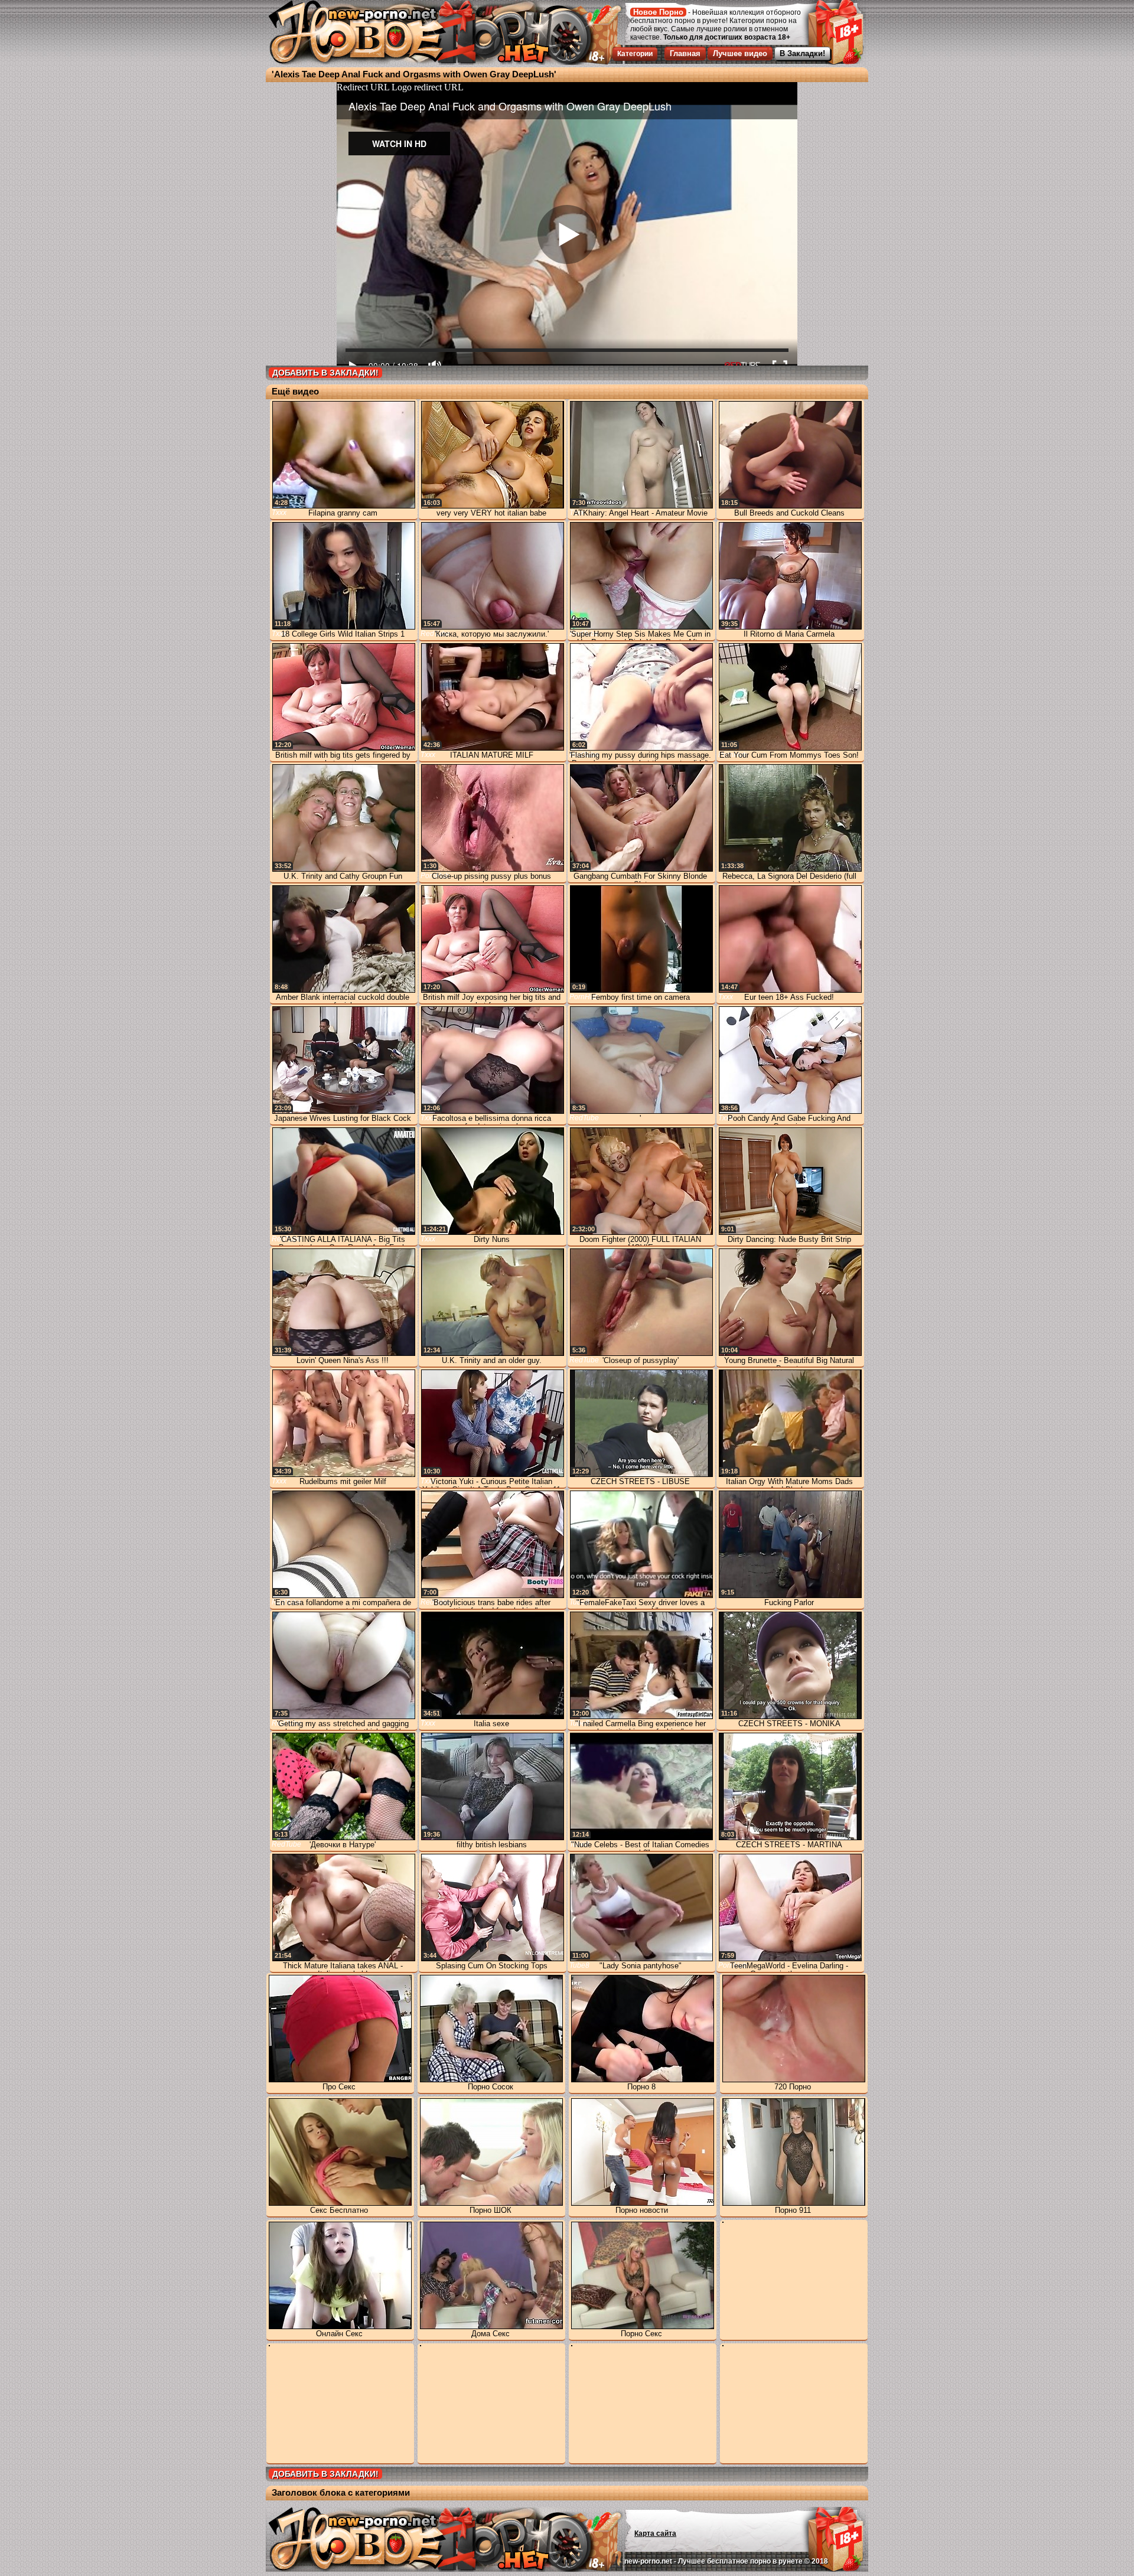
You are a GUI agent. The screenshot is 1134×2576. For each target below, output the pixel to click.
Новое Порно (658, 12)
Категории (635, 54)
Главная (685, 53)
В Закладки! (802, 53)
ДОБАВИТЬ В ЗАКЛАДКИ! (325, 373)
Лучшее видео (740, 53)
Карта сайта (655, 2533)
